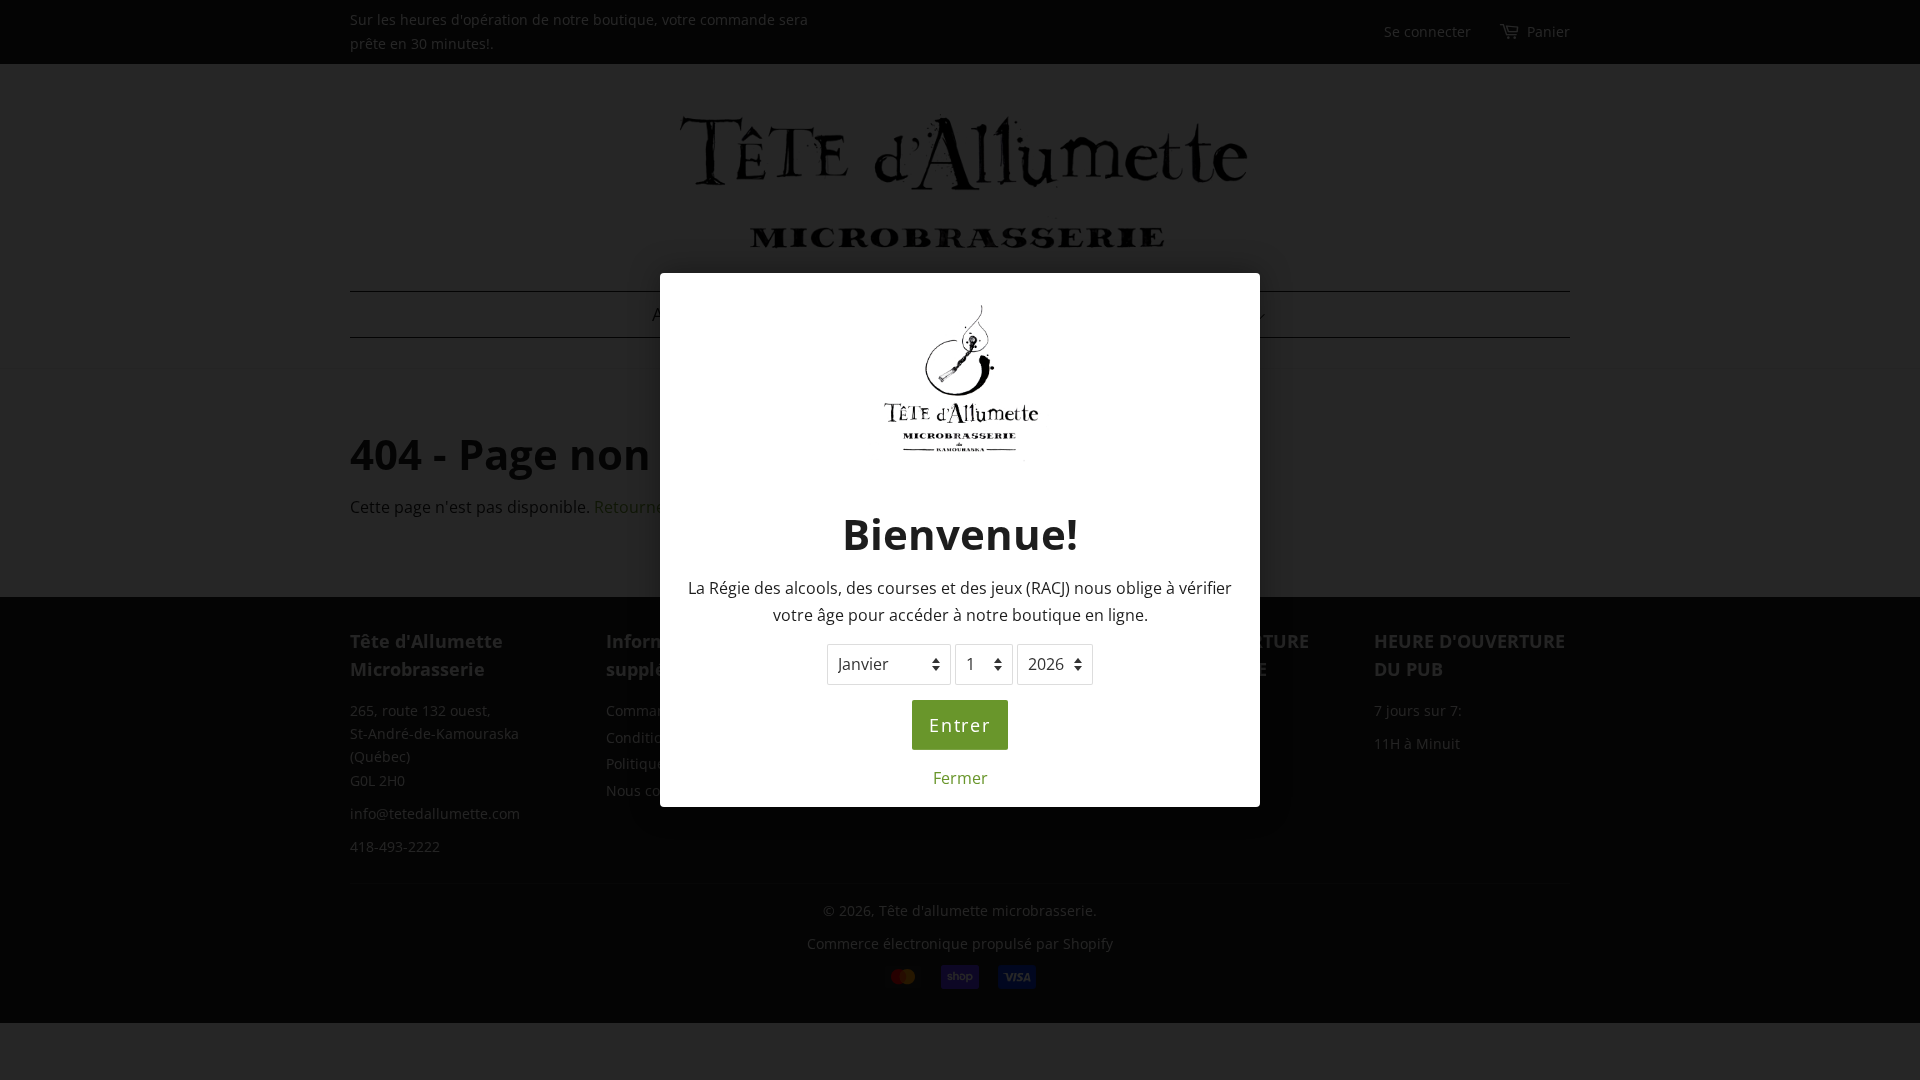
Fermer (960, 778)
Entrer (960, 725)
